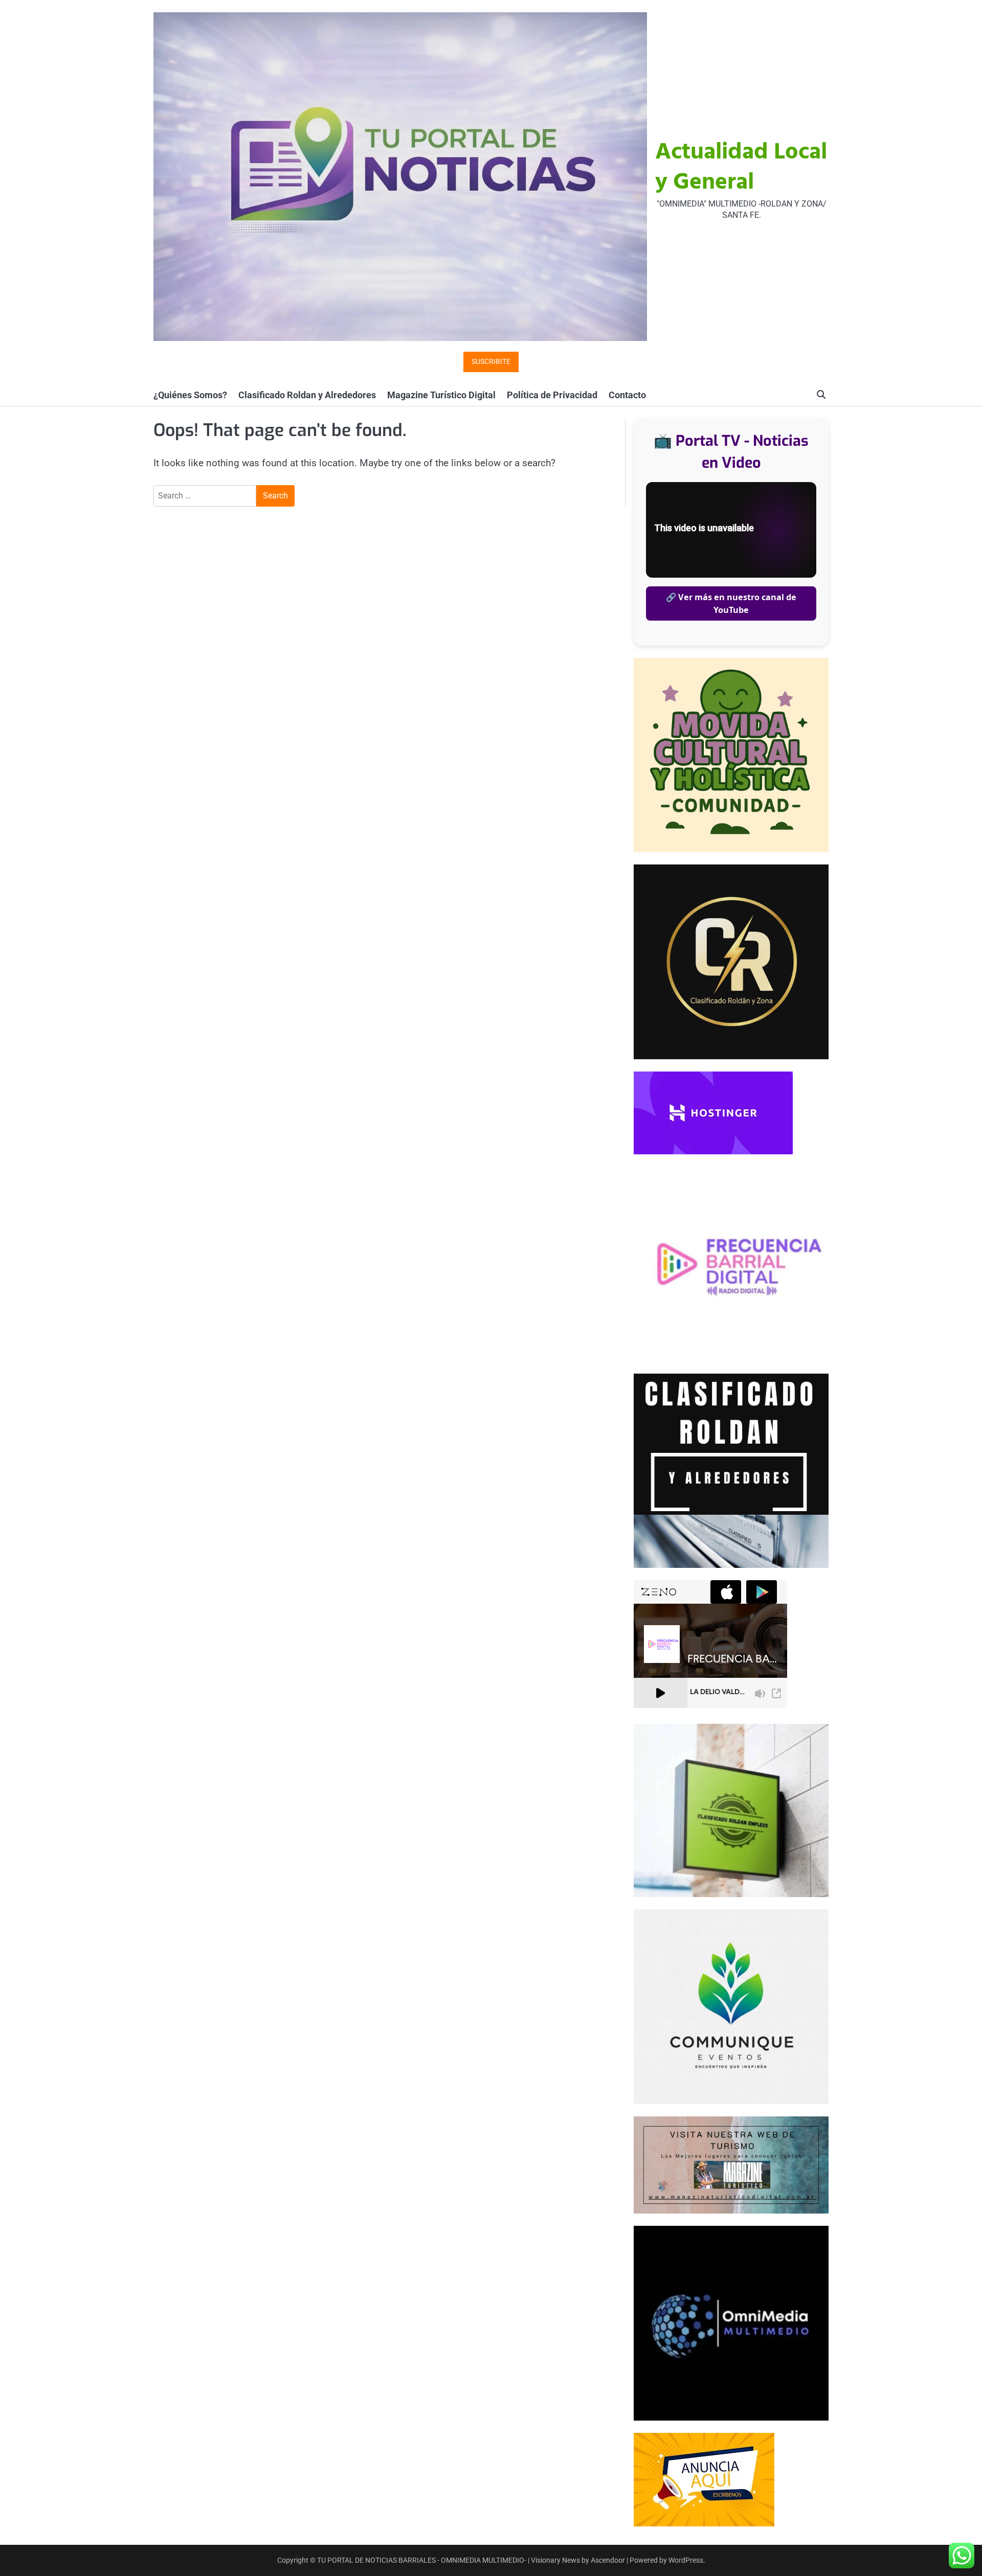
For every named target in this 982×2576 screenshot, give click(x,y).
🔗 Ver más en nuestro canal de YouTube (731, 603)
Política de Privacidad (552, 395)
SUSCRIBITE (491, 362)
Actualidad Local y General (741, 168)
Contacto (627, 395)
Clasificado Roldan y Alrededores (307, 395)
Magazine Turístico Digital (441, 395)
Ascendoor (608, 2560)
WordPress (686, 2560)
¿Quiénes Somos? (190, 395)
